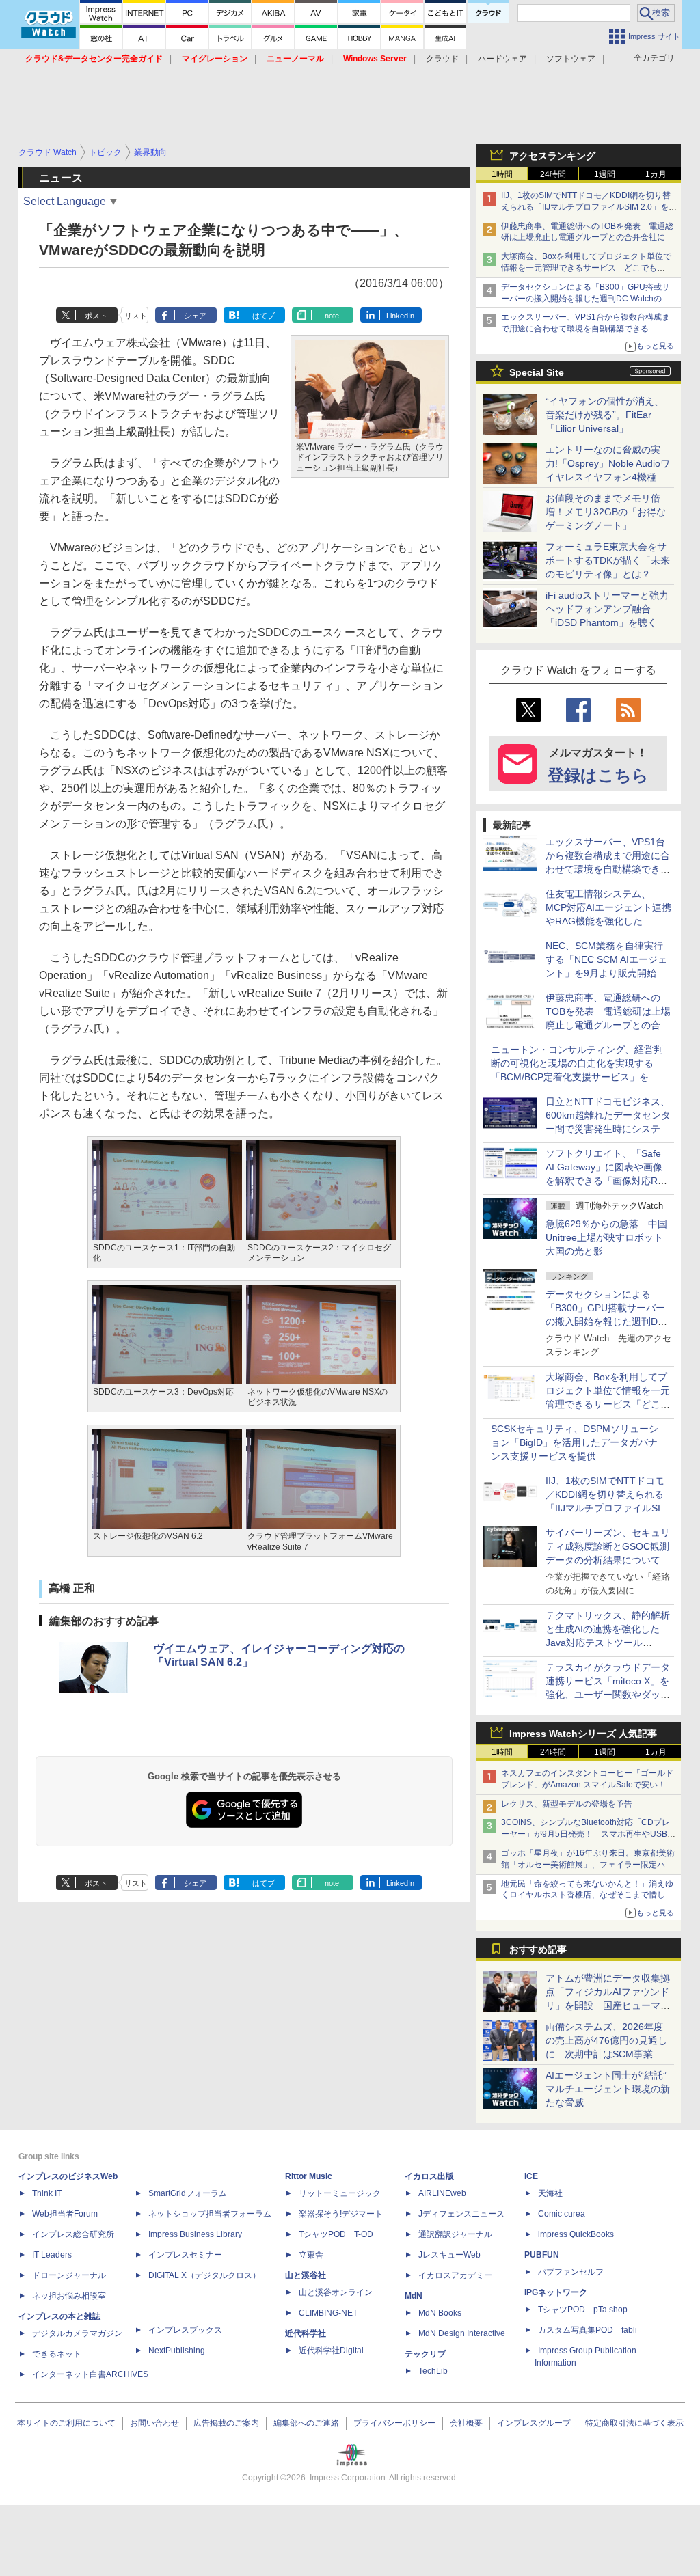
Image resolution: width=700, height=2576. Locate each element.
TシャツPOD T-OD (336, 2234)
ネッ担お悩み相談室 (69, 2296)
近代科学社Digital (331, 2351)
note (332, 316)
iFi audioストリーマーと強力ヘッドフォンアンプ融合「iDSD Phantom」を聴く (607, 609)
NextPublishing (177, 2351)
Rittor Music (309, 2176)
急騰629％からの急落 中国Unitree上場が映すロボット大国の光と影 (606, 1237)
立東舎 (311, 2255)
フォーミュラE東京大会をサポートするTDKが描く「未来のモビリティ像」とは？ (608, 560)
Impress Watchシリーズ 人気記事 (583, 1734)
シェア (195, 316)
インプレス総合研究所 (73, 2234)
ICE (531, 2176)
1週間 (605, 174)
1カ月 (656, 174)
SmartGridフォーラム (188, 2193)
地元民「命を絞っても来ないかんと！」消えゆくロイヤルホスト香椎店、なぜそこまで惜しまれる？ (587, 1895)
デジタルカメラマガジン (77, 2333)
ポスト (96, 316)
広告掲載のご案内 (226, 2423)
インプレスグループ (534, 2423)
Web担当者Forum (65, 2214)
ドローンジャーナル (69, 2275)
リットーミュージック (340, 2193)
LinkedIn (400, 316)
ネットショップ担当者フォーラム (210, 2214)
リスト (136, 316)
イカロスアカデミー (455, 2275)
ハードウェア (502, 59)
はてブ (264, 316)
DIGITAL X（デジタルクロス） (204, 2275)
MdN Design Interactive (462, 2333)
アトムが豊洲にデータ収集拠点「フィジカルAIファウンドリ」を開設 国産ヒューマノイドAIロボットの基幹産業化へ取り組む (608, 2005)
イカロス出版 (429, 2176)
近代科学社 (306, 2333)
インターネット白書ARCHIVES (90, 2374)
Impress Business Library (195, 2234)
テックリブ (425, 2354)
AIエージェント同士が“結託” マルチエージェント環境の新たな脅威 (611, 2089)
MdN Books (440, 2313)
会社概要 (466, 2423)
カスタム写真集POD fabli (588, 2330)
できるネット (57, 2354)
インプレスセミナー (185, 2255)
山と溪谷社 (306, 2275)
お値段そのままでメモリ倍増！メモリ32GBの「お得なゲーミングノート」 (606, 512)
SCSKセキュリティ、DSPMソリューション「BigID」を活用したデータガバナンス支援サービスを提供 (575, 1442)
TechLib (433, 2371)
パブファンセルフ (571, 2272)
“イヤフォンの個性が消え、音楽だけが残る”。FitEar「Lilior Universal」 (605, 415)
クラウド (442, 59)
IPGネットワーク (556, 2292)
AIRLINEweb (442, 2193)
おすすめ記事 (538, 1949)
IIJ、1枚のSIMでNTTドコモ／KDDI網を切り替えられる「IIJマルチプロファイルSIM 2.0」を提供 (589, 207)
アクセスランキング (552, 156)
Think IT (47, 2193)
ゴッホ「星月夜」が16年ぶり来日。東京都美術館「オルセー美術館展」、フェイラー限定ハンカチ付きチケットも (588, 1865)
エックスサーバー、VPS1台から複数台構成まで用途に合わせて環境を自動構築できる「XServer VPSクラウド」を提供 (585, 329)
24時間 (553, 174)
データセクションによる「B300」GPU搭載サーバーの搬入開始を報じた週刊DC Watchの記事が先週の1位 (585, 299)
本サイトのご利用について (66, 2423)
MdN (414, 2296)
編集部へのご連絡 (306, 2423)
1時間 (502, 174)
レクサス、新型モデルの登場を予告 (567, 1804)
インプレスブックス (185, 2330)
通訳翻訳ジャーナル (455, 2234)
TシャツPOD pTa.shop (583, 2310)
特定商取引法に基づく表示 (634, 2423)
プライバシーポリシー (394, 2423)
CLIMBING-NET (328, 2313)
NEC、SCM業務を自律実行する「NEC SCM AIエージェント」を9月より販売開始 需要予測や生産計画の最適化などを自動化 (608, 973)
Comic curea (562, 2214)
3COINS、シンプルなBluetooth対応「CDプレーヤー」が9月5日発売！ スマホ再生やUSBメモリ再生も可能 (588, 1834)
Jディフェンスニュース (461, 2214)
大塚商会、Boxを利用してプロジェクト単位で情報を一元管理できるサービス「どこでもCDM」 (586, 268)
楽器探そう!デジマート (341, 2214)
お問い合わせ (154, 2423)
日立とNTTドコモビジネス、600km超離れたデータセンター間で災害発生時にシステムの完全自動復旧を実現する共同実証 (608, 1129)
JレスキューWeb (449, 2255)
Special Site (537, 372)
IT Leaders (52, 2255)
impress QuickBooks (576, 2234)
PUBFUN (542, 2255)
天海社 (550, 2193)
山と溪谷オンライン (336, 2292)
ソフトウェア (571, 59)
